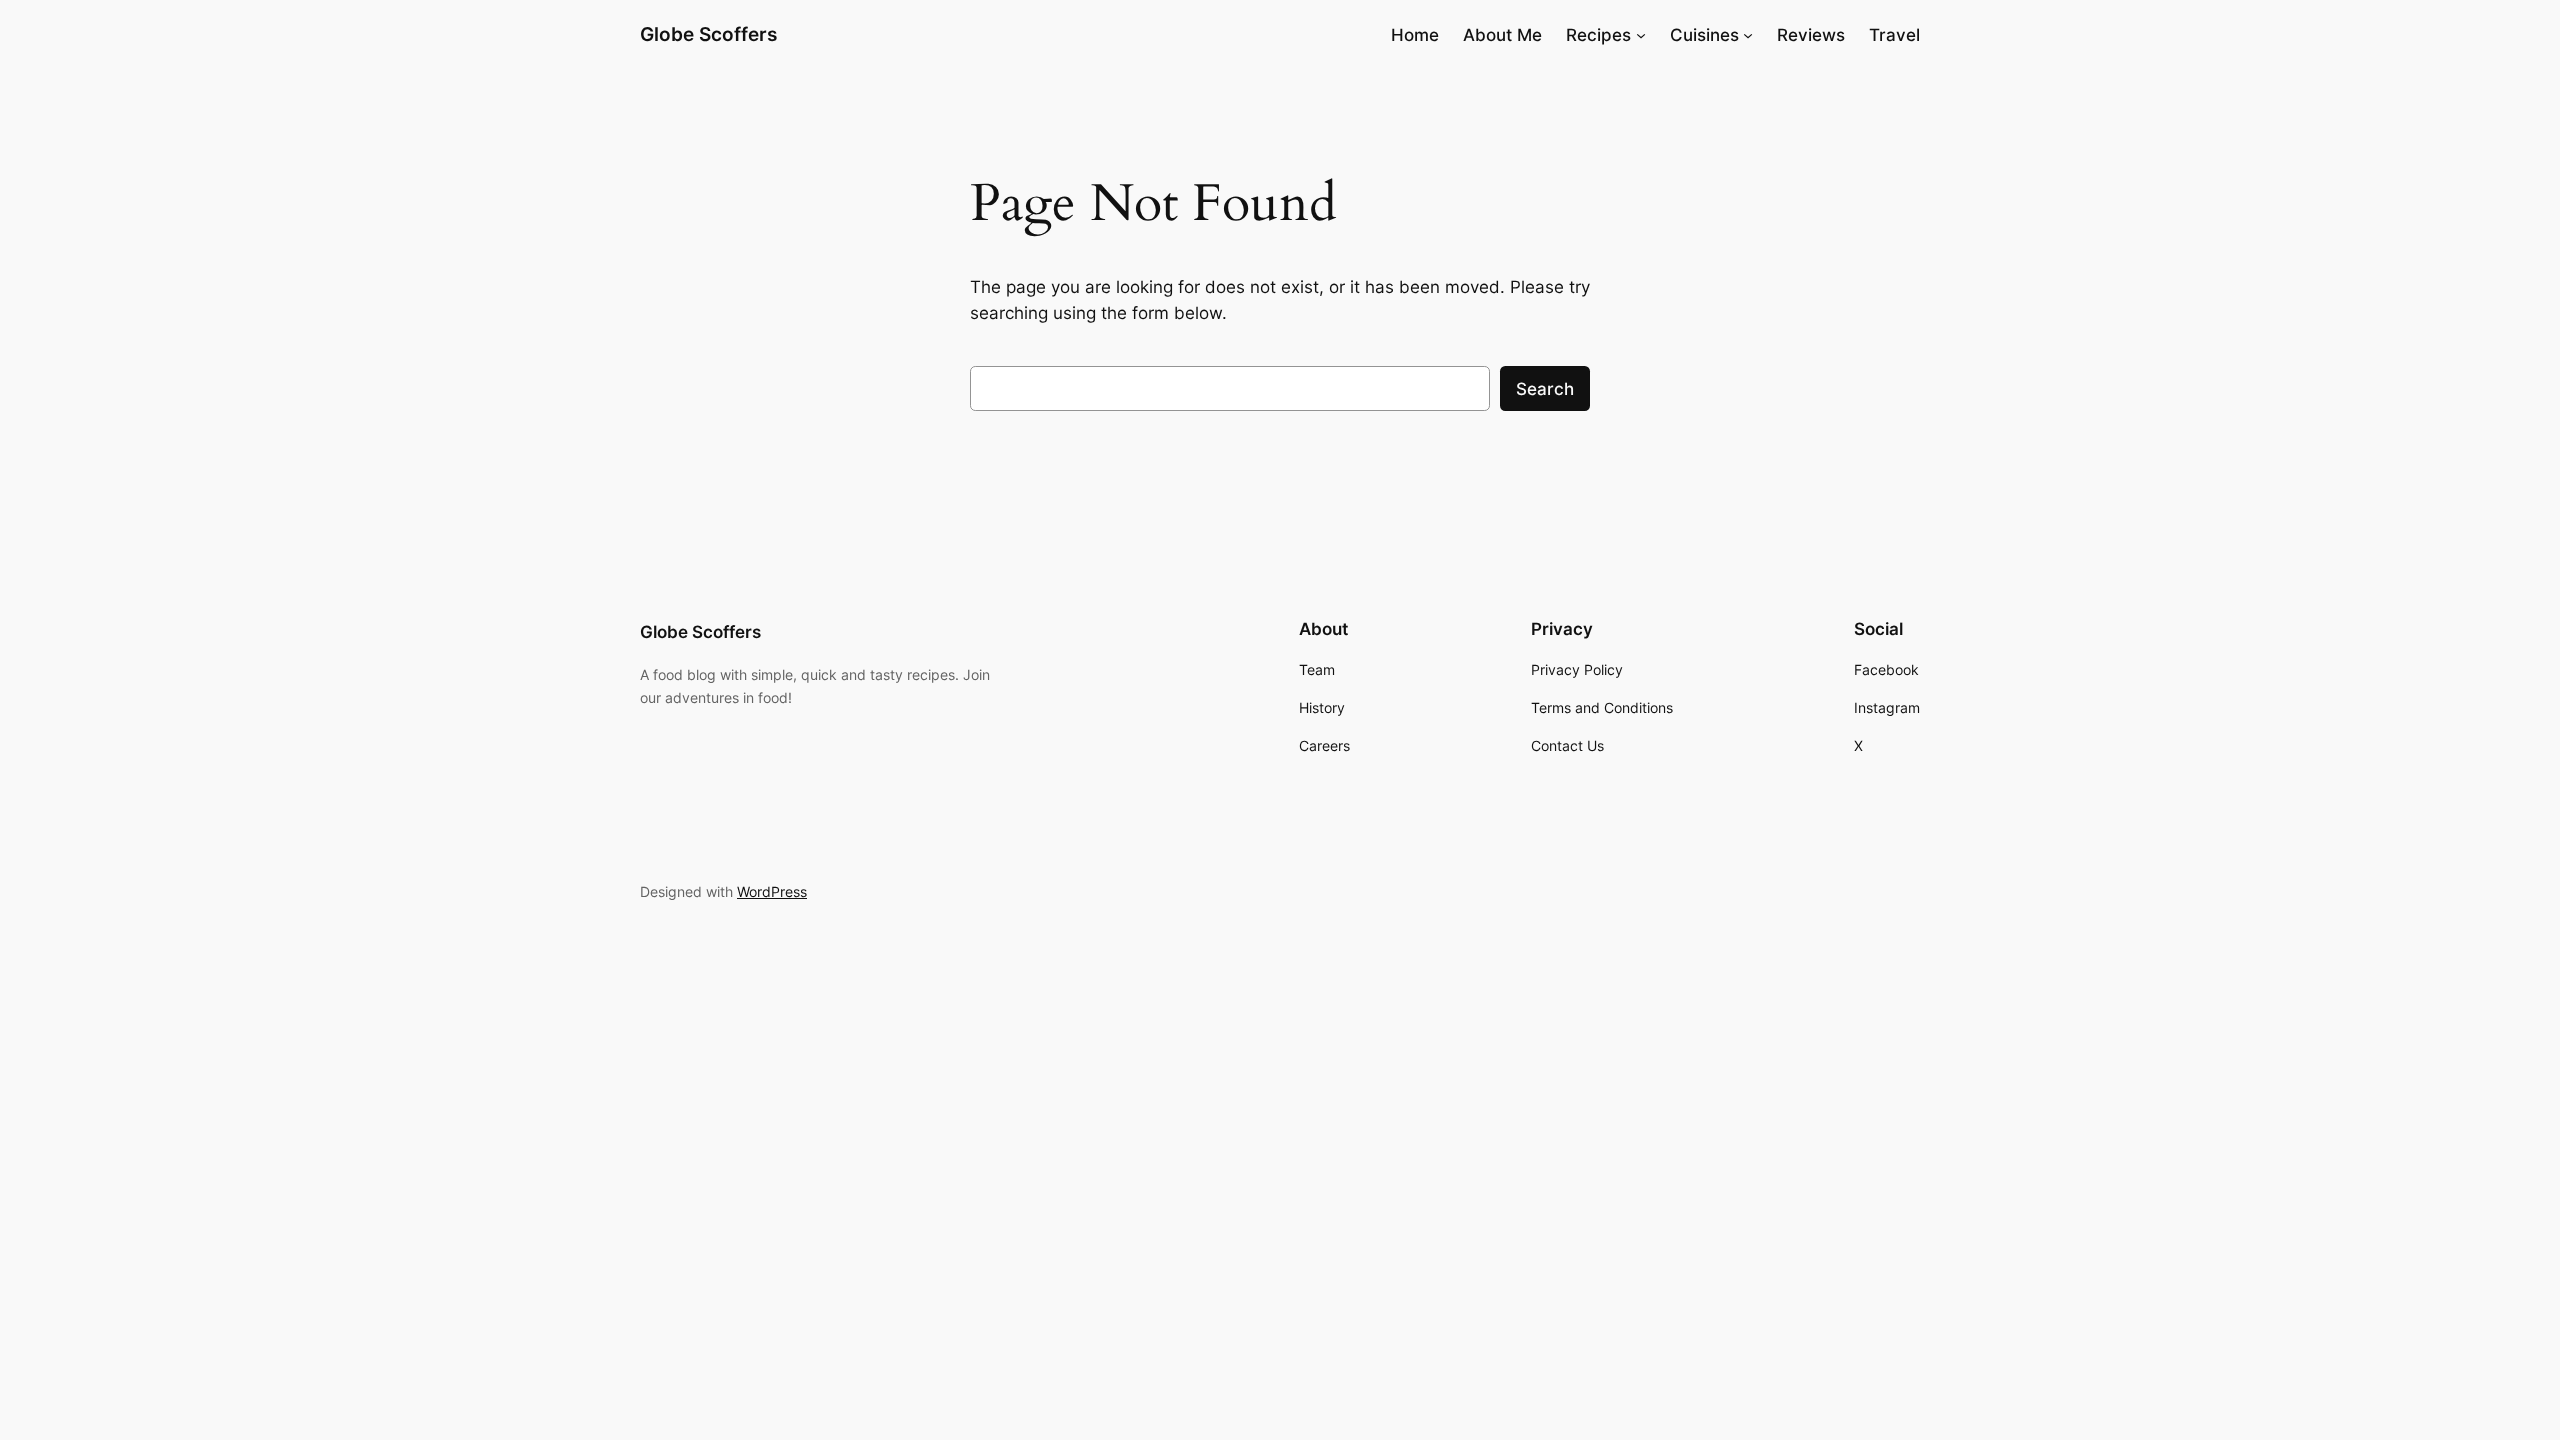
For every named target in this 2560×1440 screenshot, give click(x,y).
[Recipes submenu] (1641, 35)
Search (1545, 389)
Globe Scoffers (708, 34)
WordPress (772, 891)
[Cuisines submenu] (1748, 35)
